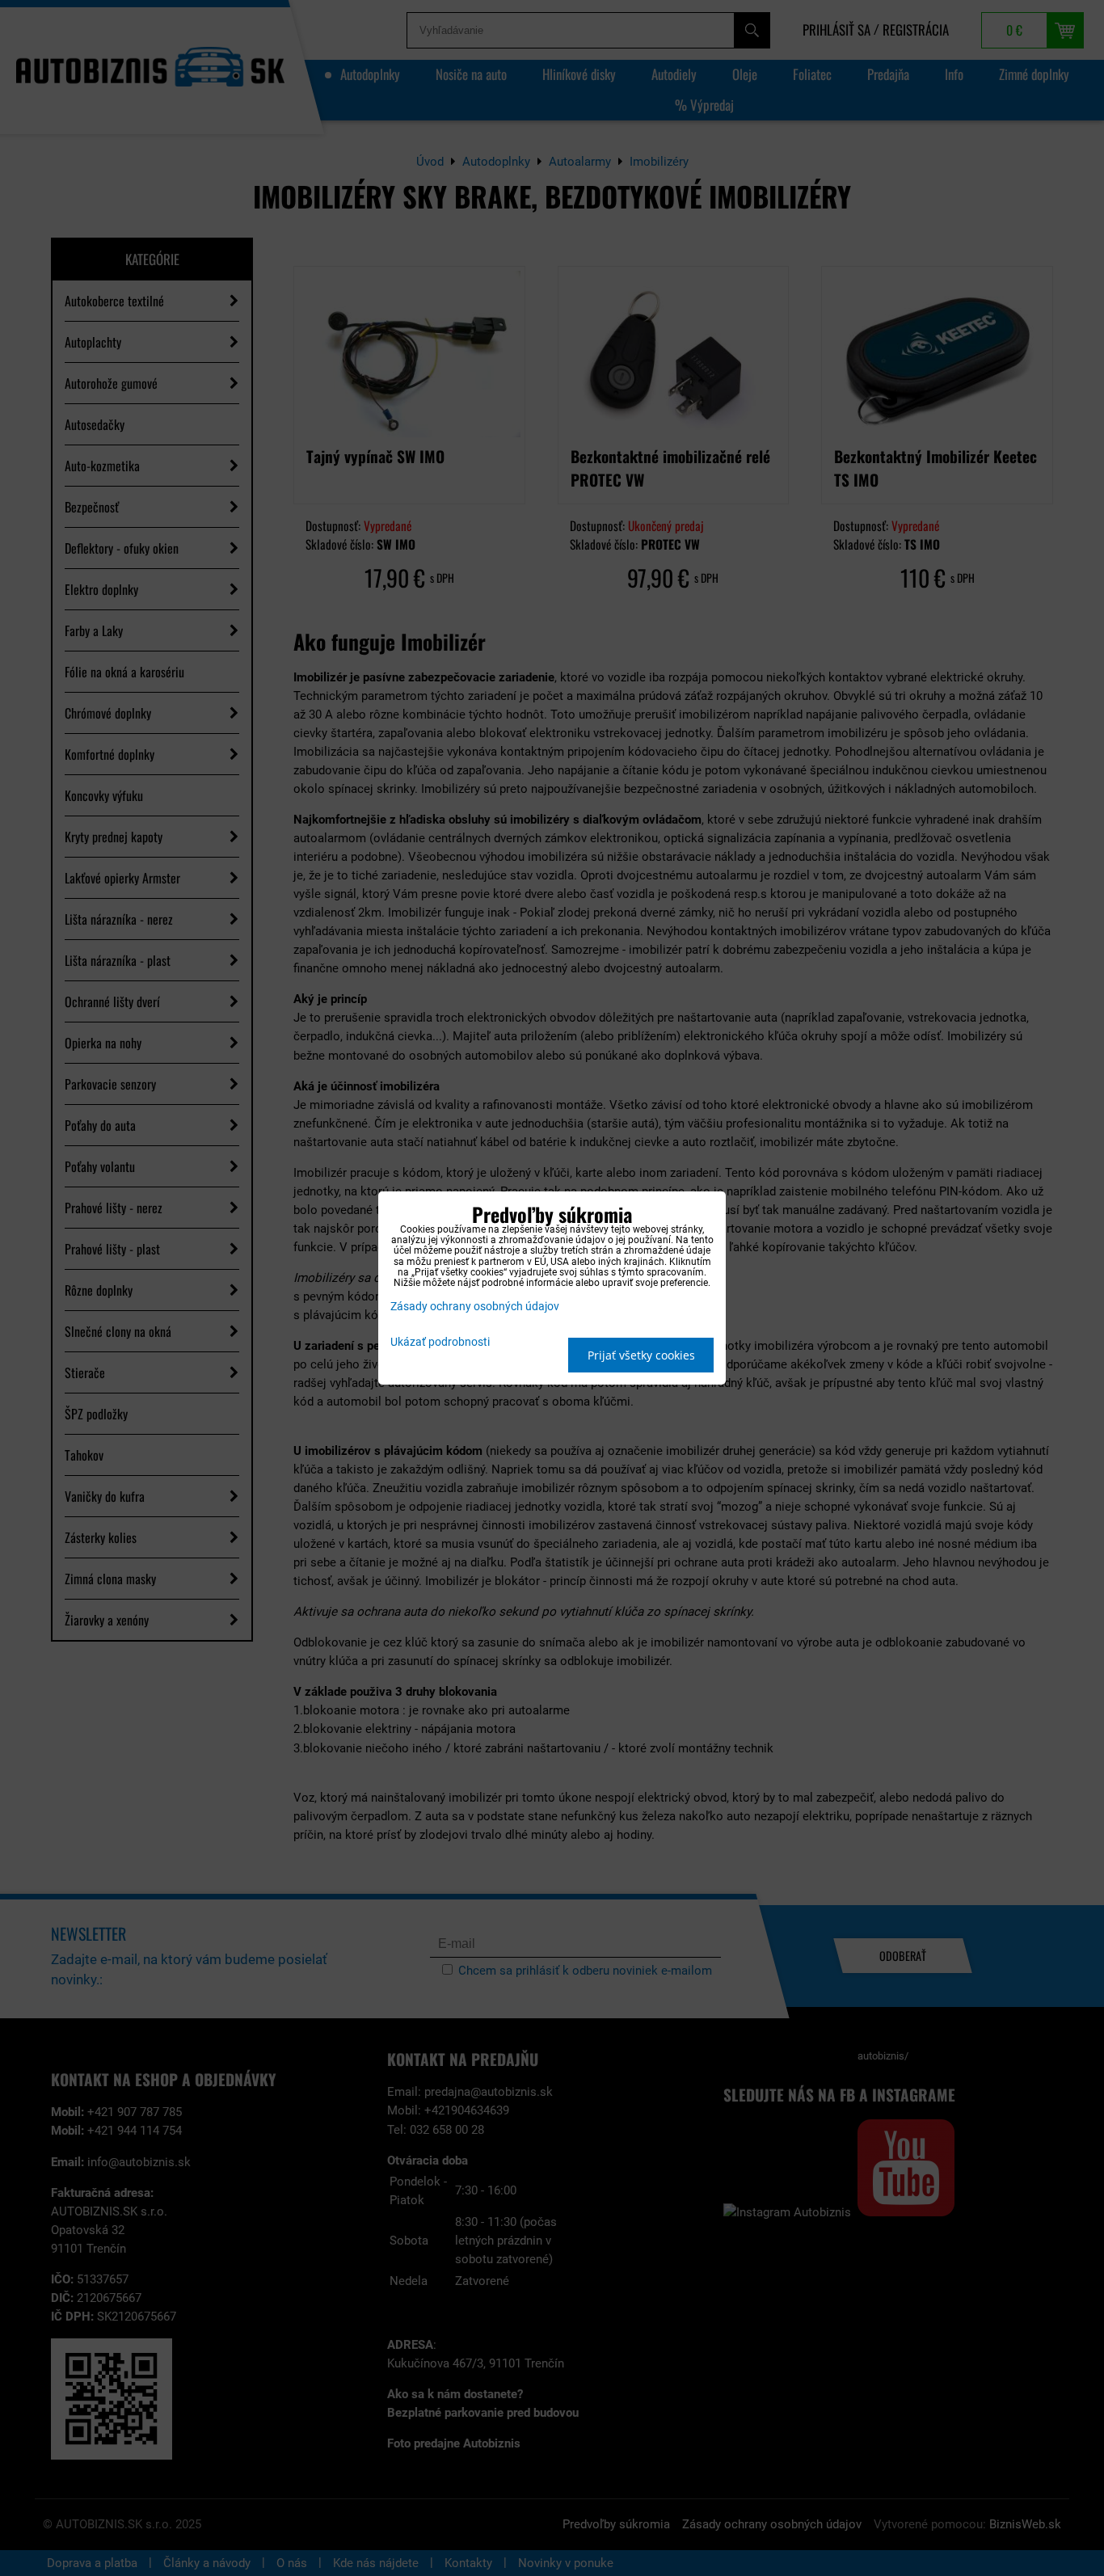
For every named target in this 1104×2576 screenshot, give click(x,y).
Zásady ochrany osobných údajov (475, 1307)
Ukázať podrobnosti (440, 1343)
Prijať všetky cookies (641, 1355)
